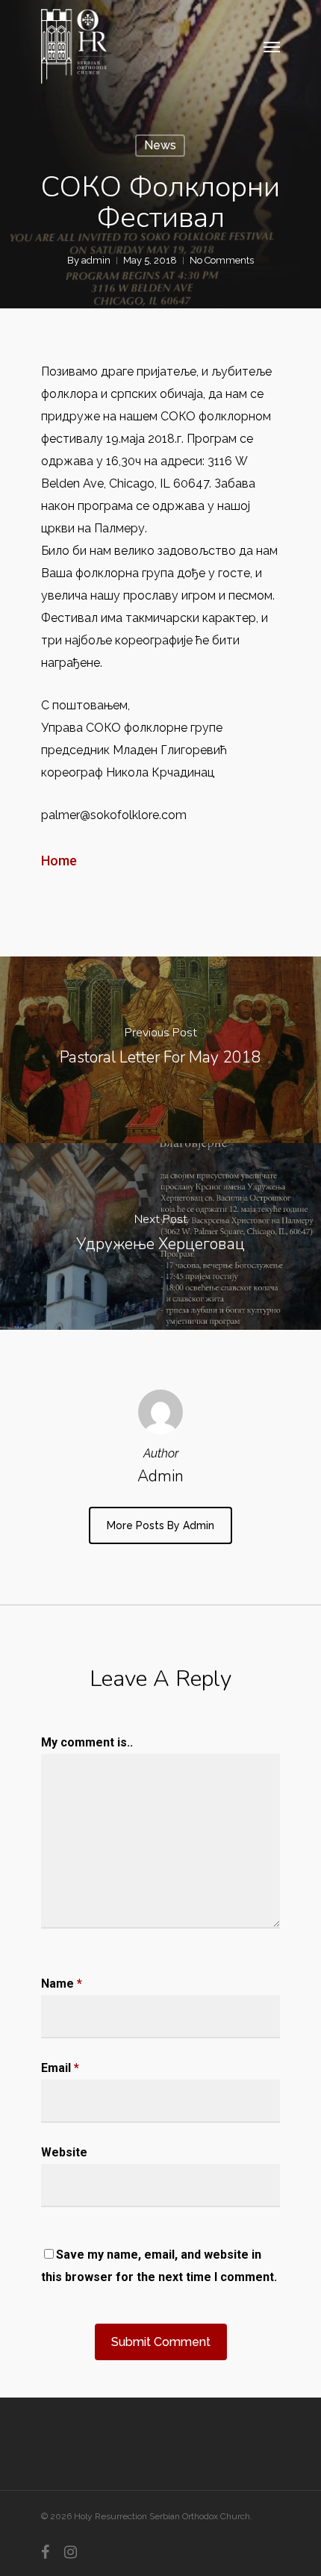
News (160, 145)
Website (64, 2152)
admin (96, 260)
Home (59, 861)
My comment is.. (87, 1742)
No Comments (222, 260)
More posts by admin (160, 1525)
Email (60, 2068)
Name (62, 1984)
